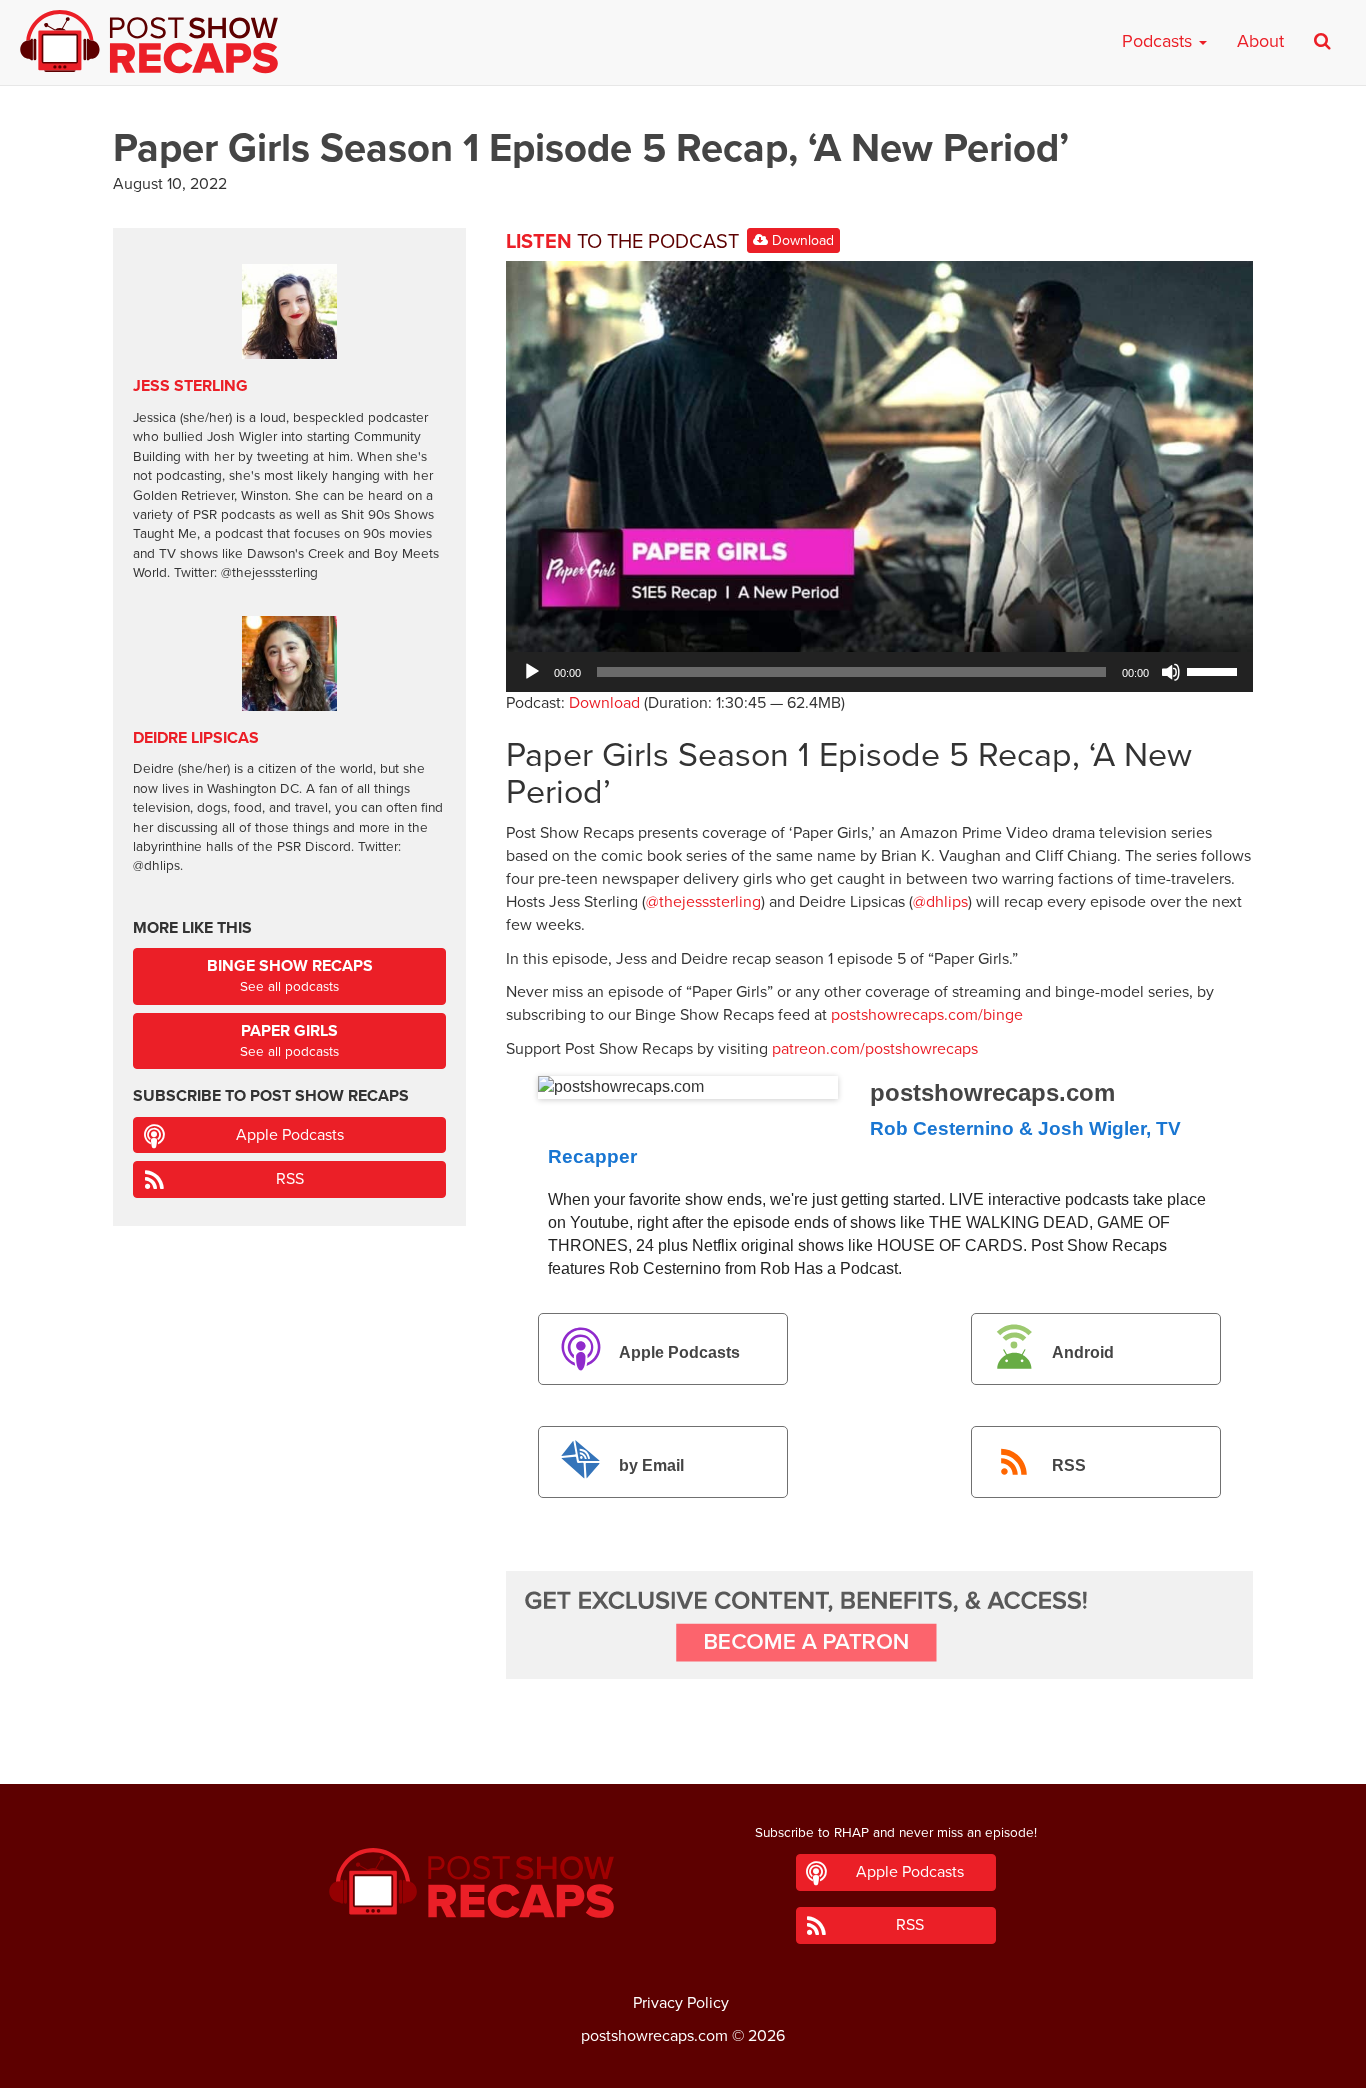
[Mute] (1171, 672)
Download (801, 240)
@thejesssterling (703, 902)
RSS (1069, 1465)
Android (1083, 1352)
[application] (879, 672)
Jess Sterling (190, 386)
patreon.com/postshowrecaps (875, 1049)
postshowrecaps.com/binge (927, 1015)
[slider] (1215, 670)
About (1260, 41)
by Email (651, 1465)
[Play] (532, 672)
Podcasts (1159, 41)
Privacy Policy (681, 2003)
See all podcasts (290, 975)
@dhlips (940, 902)
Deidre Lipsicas (196, 738)
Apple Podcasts (679, 1352)
